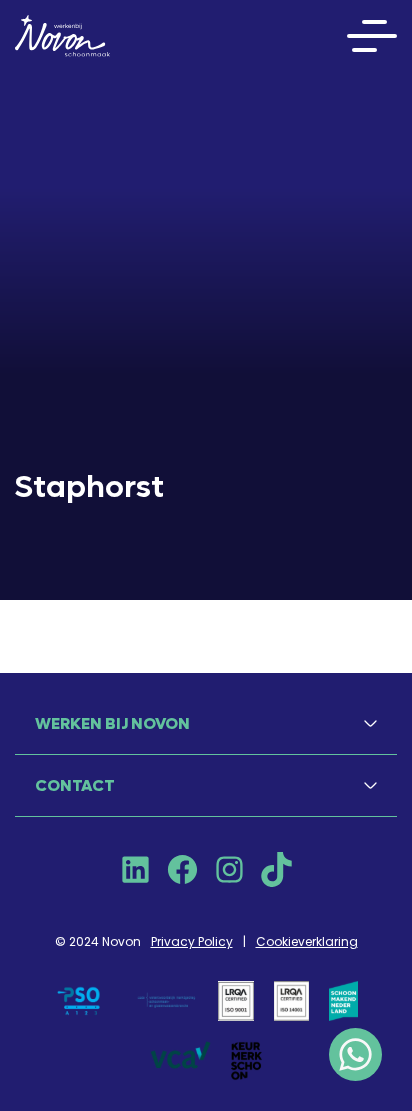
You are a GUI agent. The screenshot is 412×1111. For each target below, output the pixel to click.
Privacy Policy (192, 941)
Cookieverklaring (307, 941)
